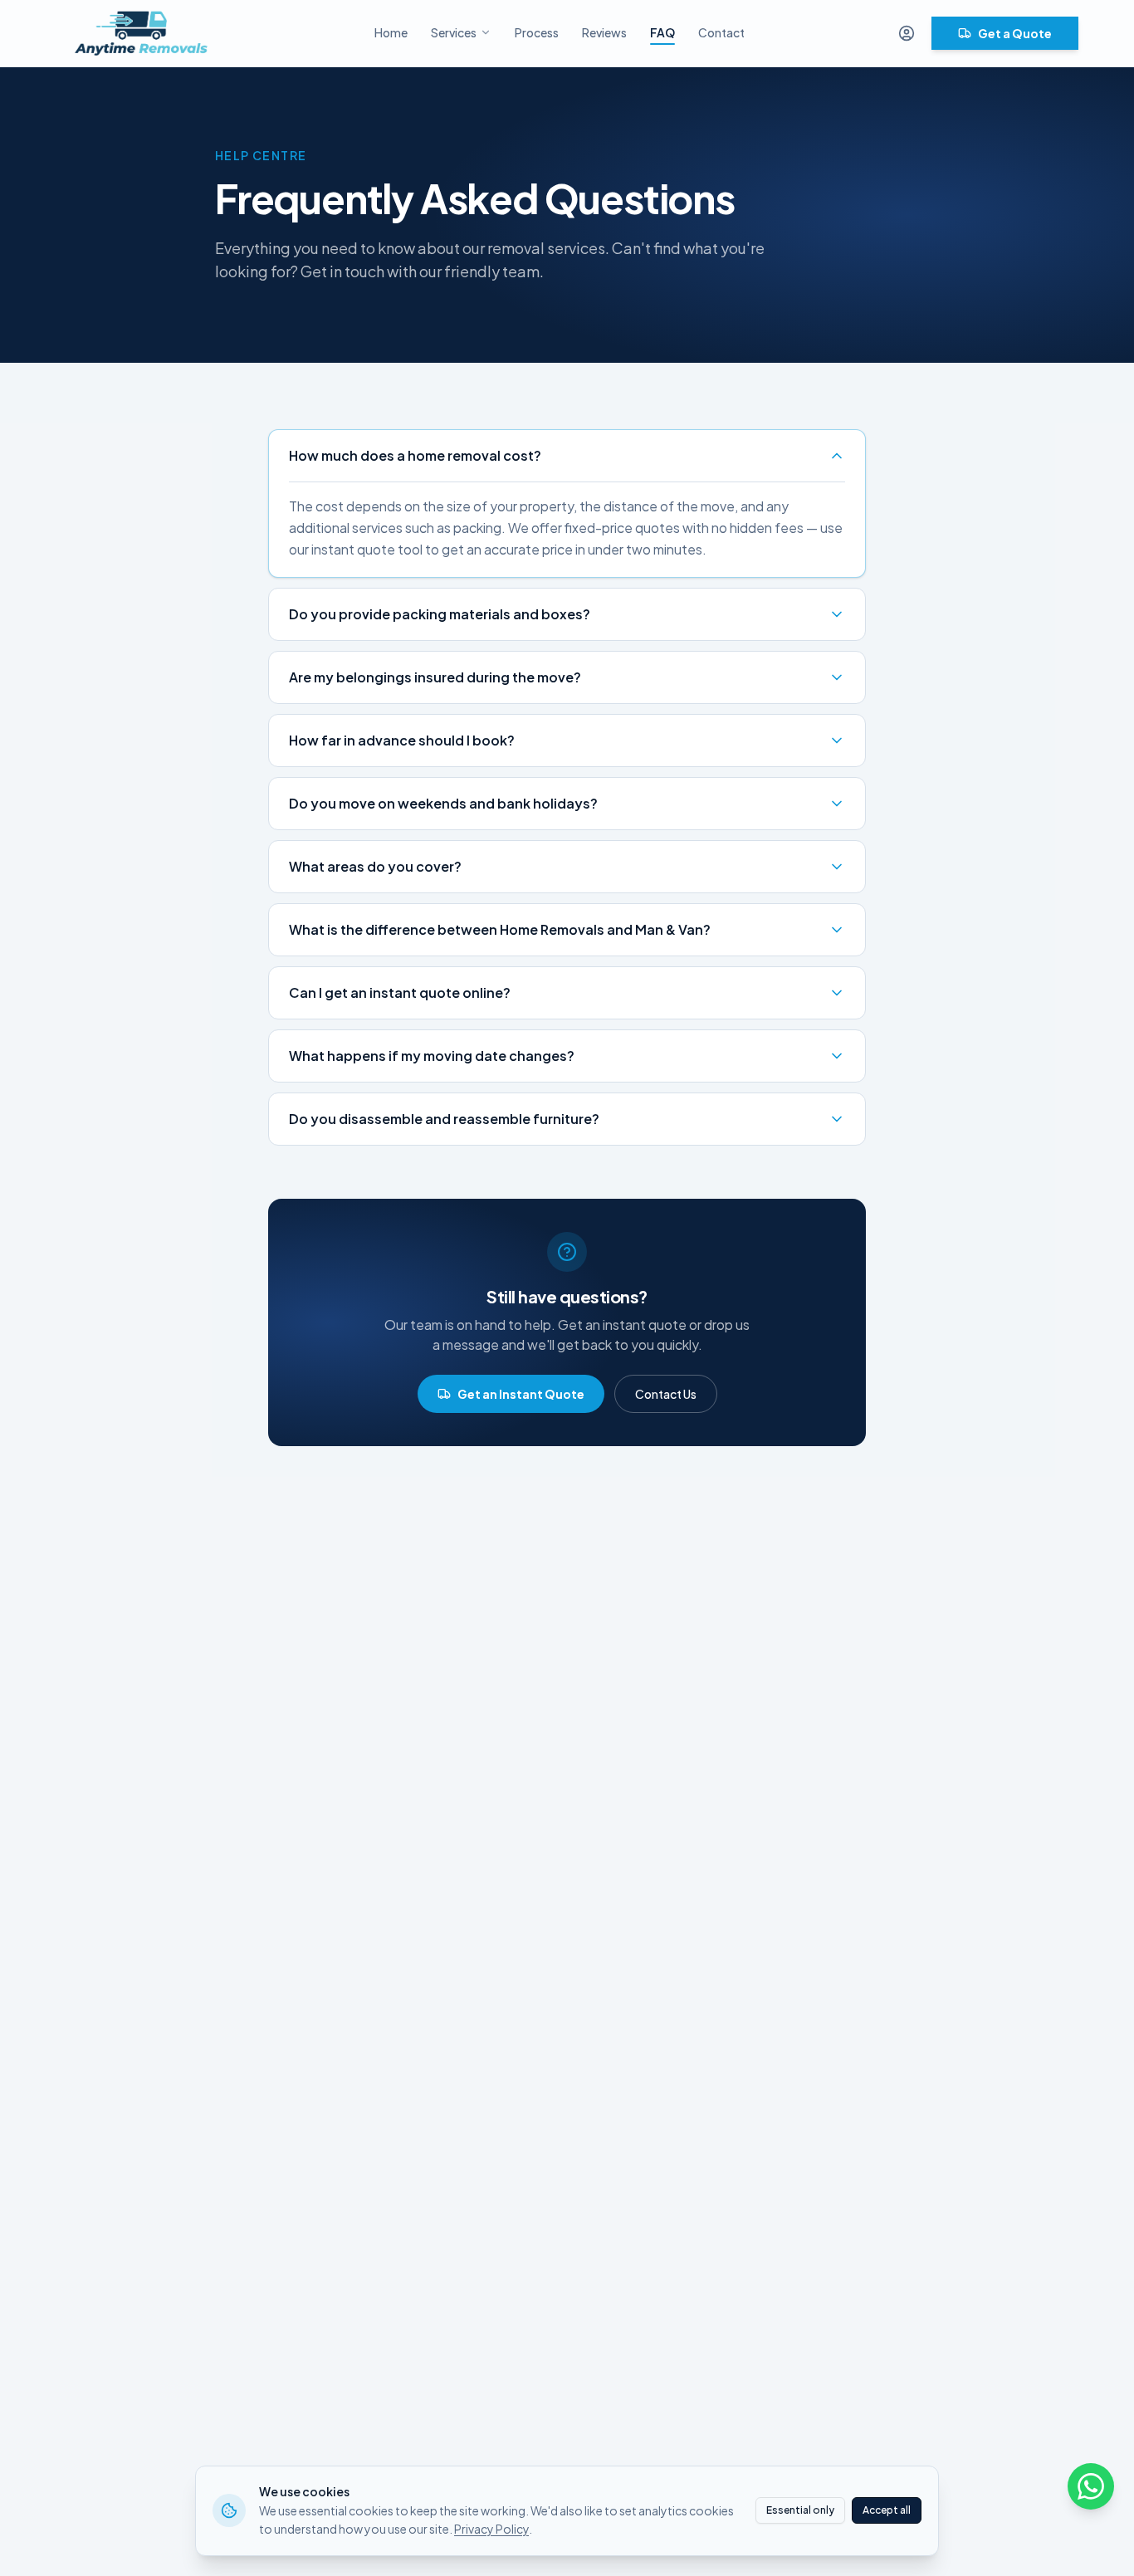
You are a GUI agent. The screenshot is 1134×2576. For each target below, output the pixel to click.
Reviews (604, 32)
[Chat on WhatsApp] (1091, 2486)
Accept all (887, 2510)
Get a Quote (1015, 33)
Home (391, 32)
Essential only (800, 2510)
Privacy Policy (491, 2529)
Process (537, 32)
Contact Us (666, 1394)
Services (454, 32)
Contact (721, 32)
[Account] (907, 33)
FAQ (662, 32)
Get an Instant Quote (521, 1394)
